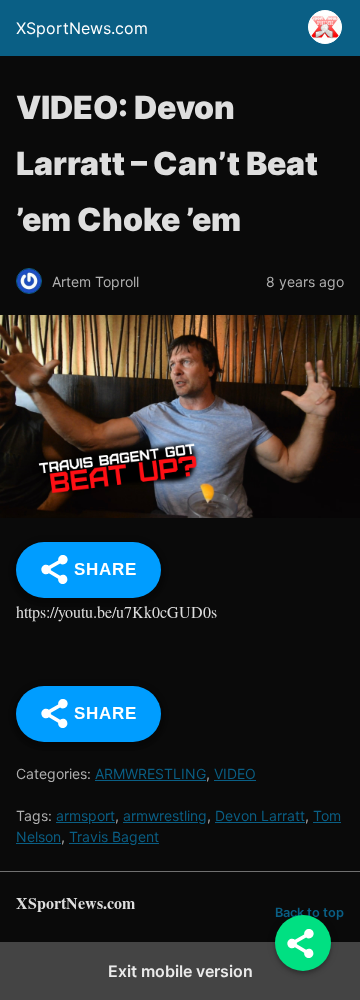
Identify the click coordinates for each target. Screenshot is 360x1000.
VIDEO (235, 773)
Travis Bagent (114, 836)
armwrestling (165, 815)
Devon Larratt (260, 815)
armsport (85, 815)
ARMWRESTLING (150, 773)
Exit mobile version (180, 971)
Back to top (309, 912)
